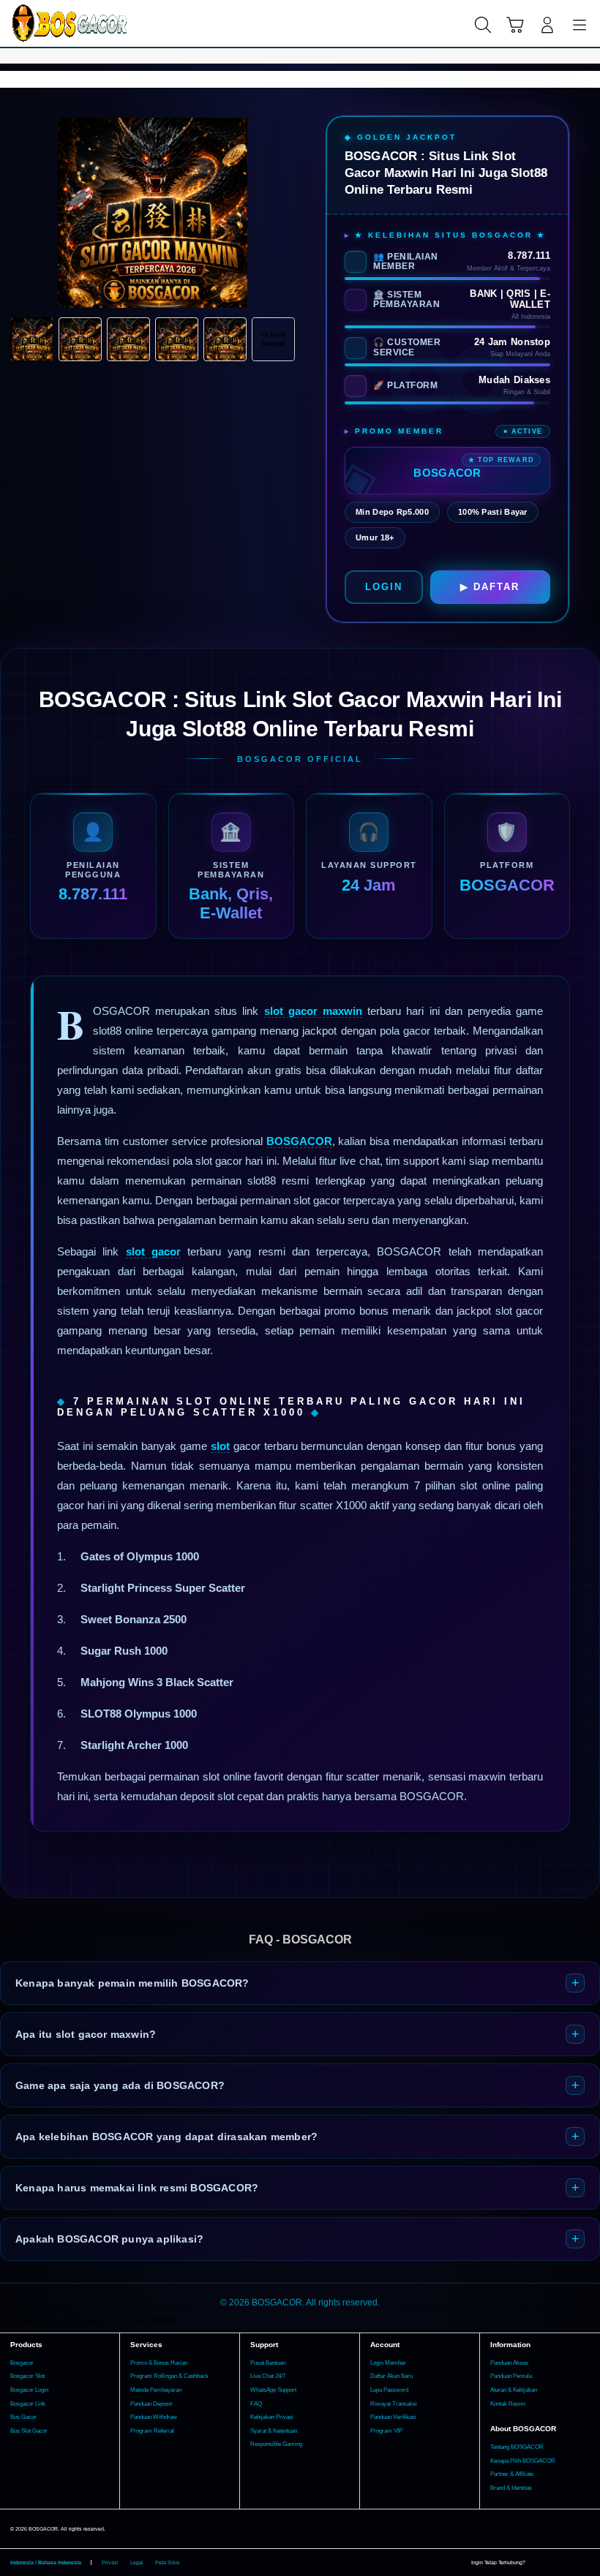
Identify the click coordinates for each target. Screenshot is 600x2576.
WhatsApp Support (273, 2390)
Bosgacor (22, 2363)
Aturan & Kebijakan (514, 2390)
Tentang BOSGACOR (517, 2447)
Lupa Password (389, 2390)
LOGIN (384, 587)
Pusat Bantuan (268, 2363)
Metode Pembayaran (156, 2390)
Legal (137, 2562)
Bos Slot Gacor (29, 2431)
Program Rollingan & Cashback (169, 2376)
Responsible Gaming (276, 2444)
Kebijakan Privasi (272, 2417)
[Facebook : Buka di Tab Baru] (536, 2563)
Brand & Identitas (511, 2488)
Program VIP (386, 2431)
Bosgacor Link (28, 2404)
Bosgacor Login (29, 2390)
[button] (515, 25)
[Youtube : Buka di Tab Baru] (585, 2563)
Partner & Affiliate (512, 2474)
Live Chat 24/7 (268, 2376)
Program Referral (152, 2431)
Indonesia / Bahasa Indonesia (46, 2562)
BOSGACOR (299, 1141)
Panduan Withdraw (154, 2417)
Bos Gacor (23, 2417)
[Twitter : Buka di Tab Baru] (552, 2563)
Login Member (388, 2363)
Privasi (110, 2562)
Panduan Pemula (511, 2376)
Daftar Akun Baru (391, 2376)
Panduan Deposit (151, 2404)
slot (220, 1446)
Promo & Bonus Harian (159, 2363)
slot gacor (153, 1251)
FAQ (256, 2404)
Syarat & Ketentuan (274, 2431)
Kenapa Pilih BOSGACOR (523, 2461)
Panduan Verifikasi (393, 2417)
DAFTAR (496, 587)
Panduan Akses (509, 2363)
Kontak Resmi (508, 2404)
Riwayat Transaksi (394, 2404)
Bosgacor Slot (27, 2376)
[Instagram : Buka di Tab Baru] (569, 2563)
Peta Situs (168, 2562)
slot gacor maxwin (313, 1011)
